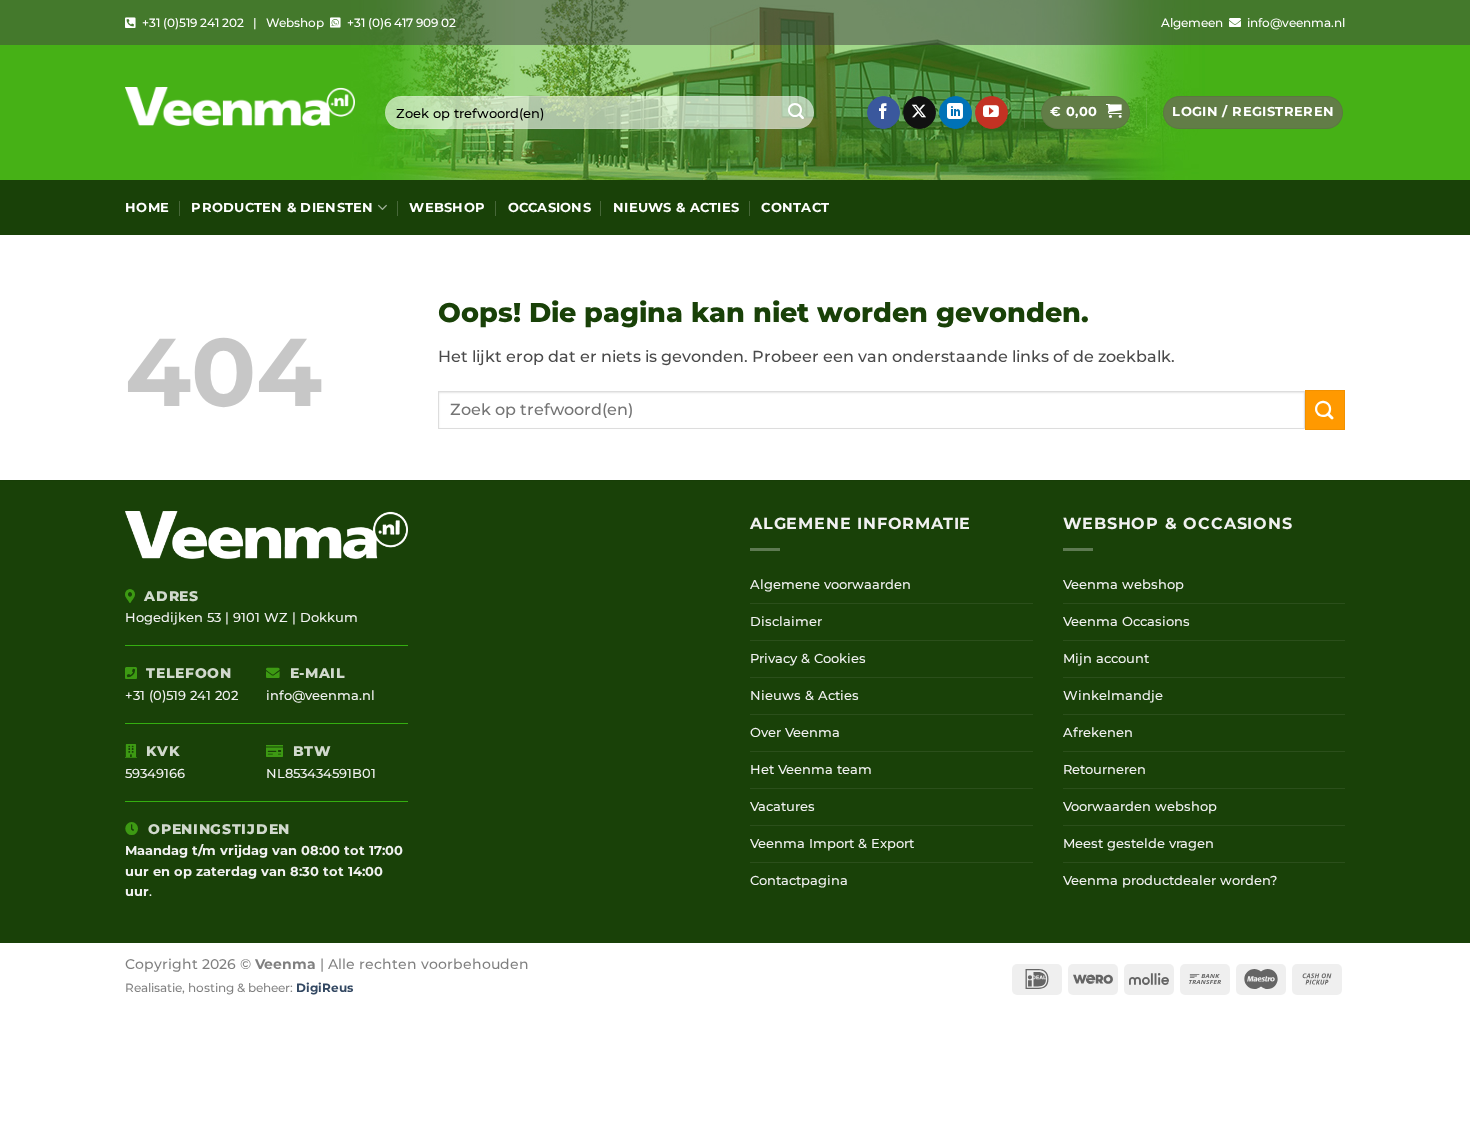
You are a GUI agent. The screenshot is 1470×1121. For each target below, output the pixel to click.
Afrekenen (1098, 732)
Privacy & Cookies (808, 658)
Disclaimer (786, 621)
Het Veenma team (811, 769)
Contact (795, 207)
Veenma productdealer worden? (1170, 880)
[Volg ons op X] (919, 113)
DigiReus (324, 988)
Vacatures (782, 806)
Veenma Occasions (1126, 621)
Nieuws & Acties (676, 207)
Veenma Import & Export (832, 843)
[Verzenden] (796, 113)
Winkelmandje (1113, 695)
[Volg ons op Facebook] (883, 113)
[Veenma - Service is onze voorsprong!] (240, 112)
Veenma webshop (1123, 584)
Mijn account (1106, 658)
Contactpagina (799, 880)
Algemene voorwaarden (830, 584)
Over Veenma (795, 732)
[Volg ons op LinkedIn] (955, 113)
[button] (1085, 112)
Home (147, 207)
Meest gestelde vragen (1138, 843)
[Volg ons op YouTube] (991, 113)
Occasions (549, 207)
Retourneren (1104, 769)
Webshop (447, 207)
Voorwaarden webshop (1140, 806)
